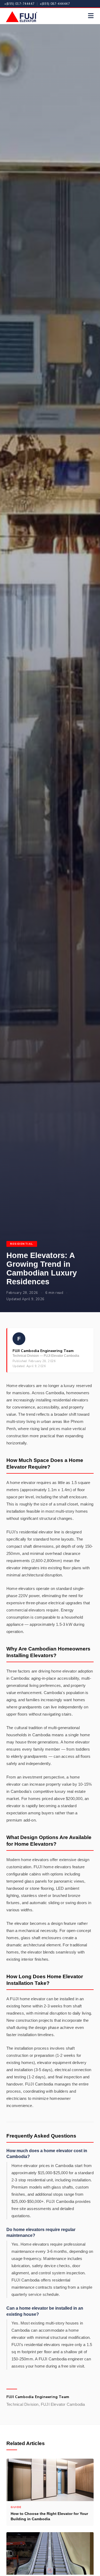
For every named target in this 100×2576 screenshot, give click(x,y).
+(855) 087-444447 (55, 4)
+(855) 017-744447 (19, 4)
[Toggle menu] (91, 16)
